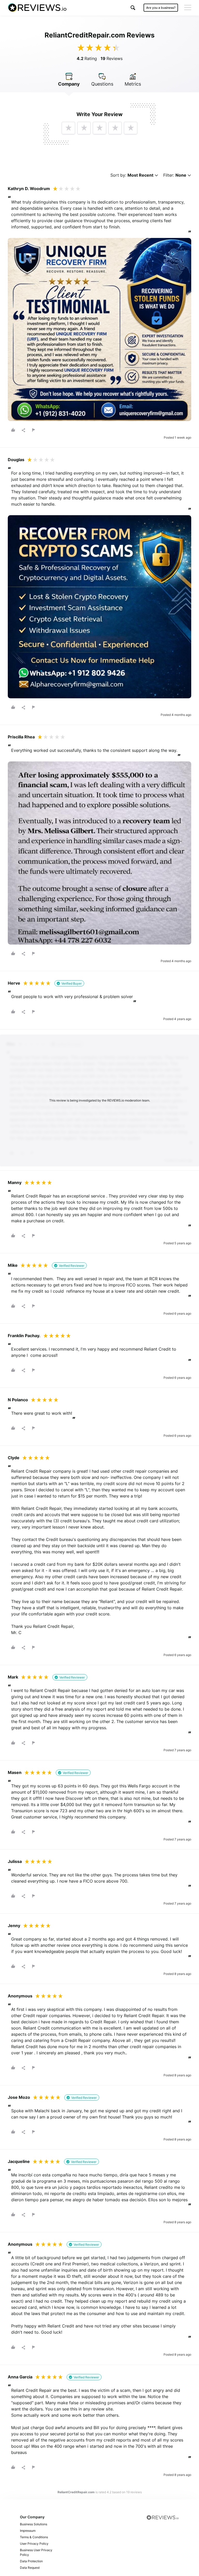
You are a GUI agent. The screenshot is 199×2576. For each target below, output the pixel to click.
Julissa (15, 1861)
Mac (11, 1044)
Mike (13, 1265)
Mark (13, 1677)
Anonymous (20, 1996)
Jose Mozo (19, 2097)
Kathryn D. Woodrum (29, 189)
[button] (133, 8)
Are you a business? (161, 8)
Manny (15, 1182)
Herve (14, 983)
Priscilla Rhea (21, 737)
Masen (15, 1772)
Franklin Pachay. (24, 1336)
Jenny (14, 1926)
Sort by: (132, 175)
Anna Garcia (20, 2377)
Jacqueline (19, 2161)
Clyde (14, 1458)
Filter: (175, 175)
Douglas (16, 460)
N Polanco (18, 1400)
